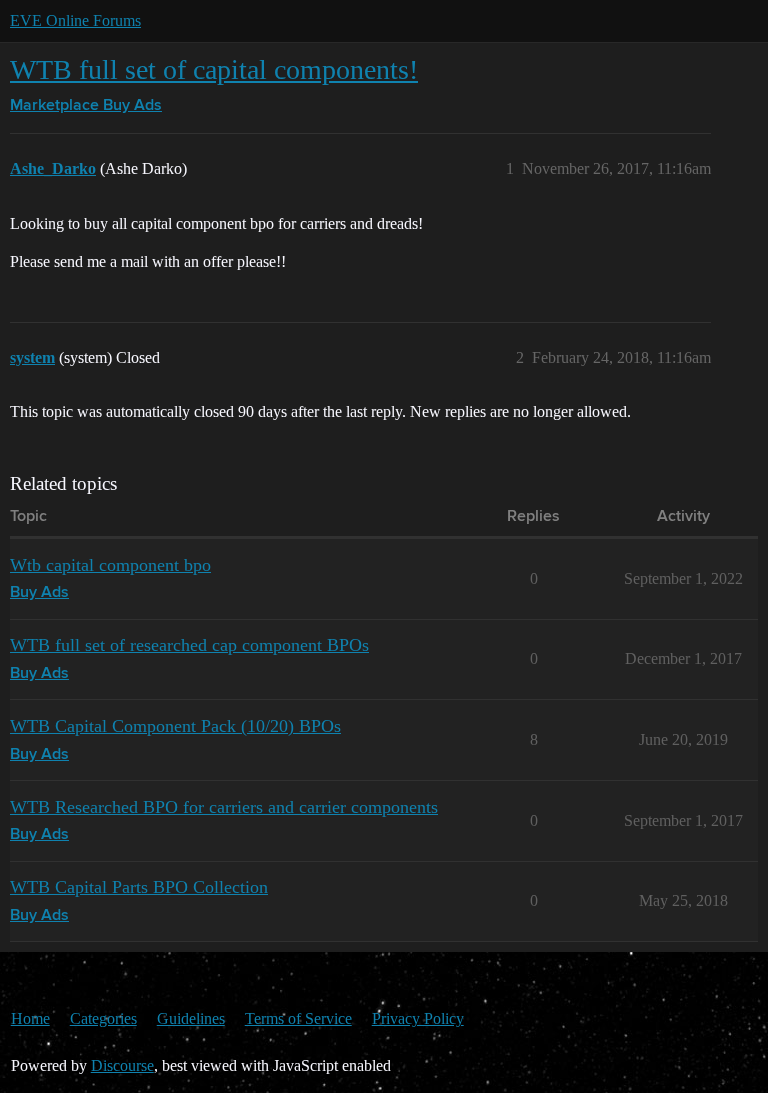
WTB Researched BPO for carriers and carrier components (224, 807)
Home (30, 1018)
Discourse (122, 1065)
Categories (103, 1018)
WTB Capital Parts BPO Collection (139, 887)
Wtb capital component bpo (110, 565)
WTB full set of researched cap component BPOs (189, 645)
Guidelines (191, 1018)
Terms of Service (298, 1018)
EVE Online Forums (75, 20)
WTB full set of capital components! (214, 69)
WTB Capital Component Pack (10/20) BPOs (175, 726)
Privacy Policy (418, 1018)
